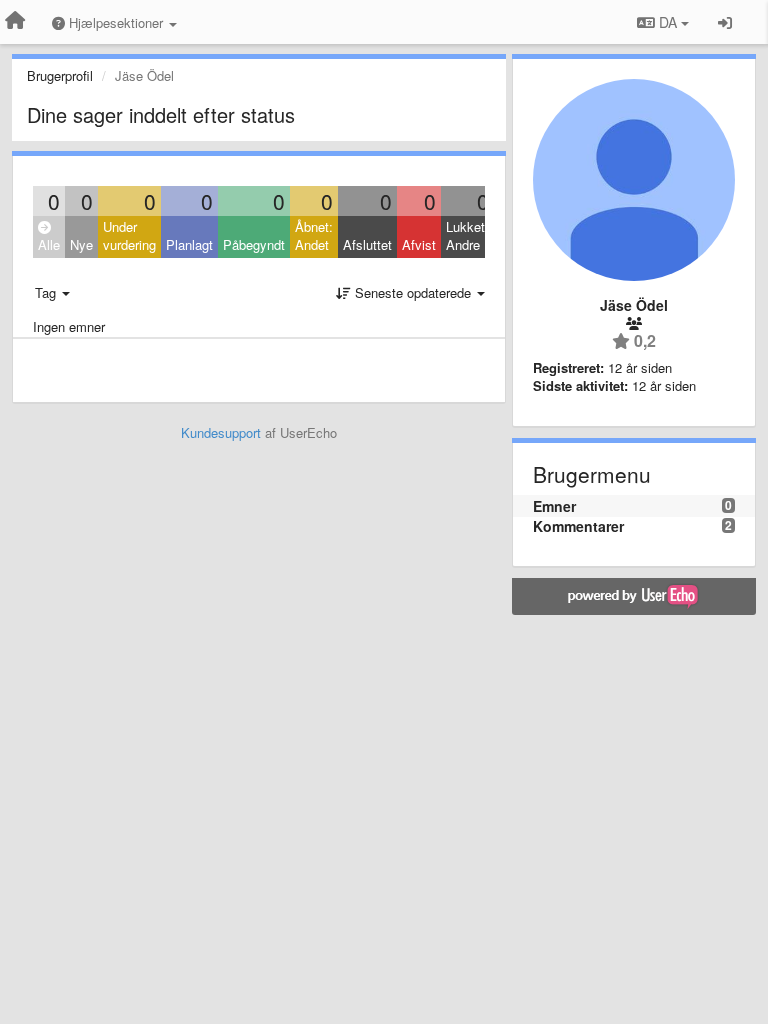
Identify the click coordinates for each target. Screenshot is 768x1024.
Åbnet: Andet (314, 236)
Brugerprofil (60, 75)
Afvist (419, 244)
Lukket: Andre (467, 236)
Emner (554, 506)
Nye (81, 244)
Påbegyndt (254, 244)
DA (668, 22)
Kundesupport (221, 432)
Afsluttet (367, 244)
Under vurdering (129, 236)
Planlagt (189, 244)
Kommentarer (578, 526)
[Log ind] (725, 22)
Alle (49, 244)
